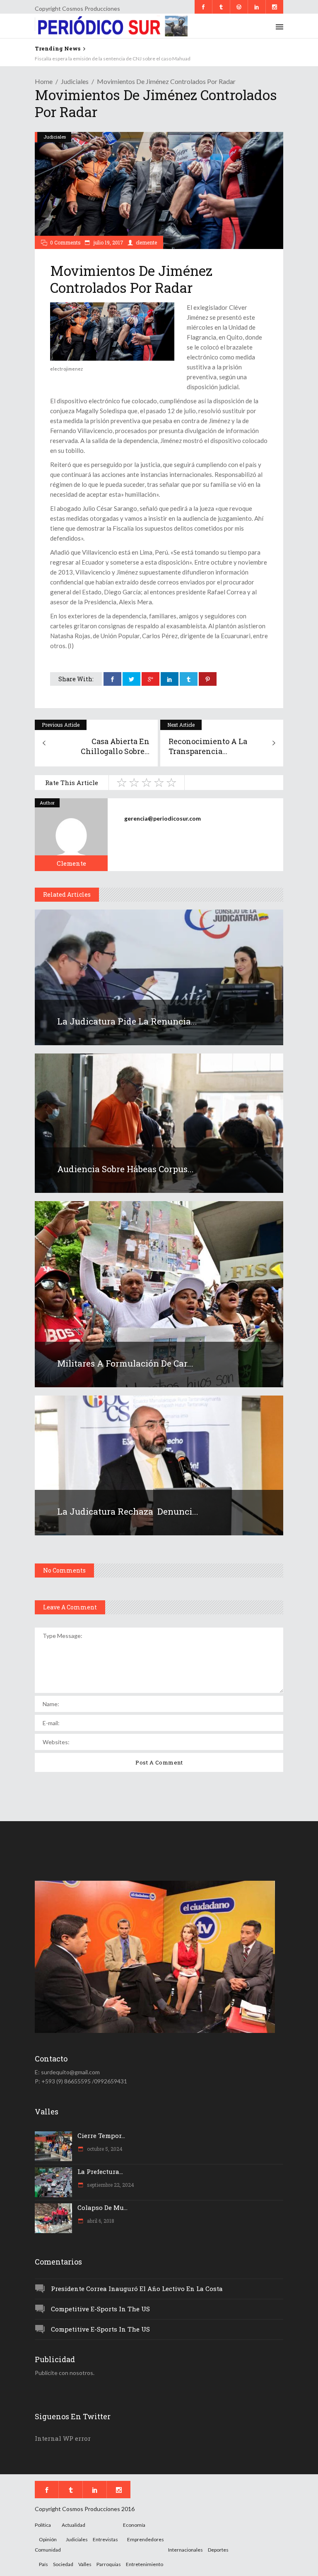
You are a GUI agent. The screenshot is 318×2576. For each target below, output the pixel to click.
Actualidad (73, 2525)
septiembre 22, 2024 (110, 2185)
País (43, 2564)
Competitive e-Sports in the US (100, 2309)
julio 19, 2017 (108, 242)
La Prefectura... (100, 2171)
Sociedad (63, 2564)
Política (43, 2525)
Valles (85, 2564)
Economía (134, 2525)
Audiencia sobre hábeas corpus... (125, 1169)
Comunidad (48, 2550)
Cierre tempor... (101, 2135)
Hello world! (49, 59)
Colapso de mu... (102, 2207)
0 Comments (65, 242)
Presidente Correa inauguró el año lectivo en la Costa (137, 2289)
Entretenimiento (145, 2564)
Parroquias (109, 2564)
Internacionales (185, 2550)
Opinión (48, 2539)
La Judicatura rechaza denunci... (128, 1511)
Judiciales (75, 81)
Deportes (218, 2550)
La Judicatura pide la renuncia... (127, 1021)
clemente (146, 242)
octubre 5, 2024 (104, 2149)
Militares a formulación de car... (125, 1363)
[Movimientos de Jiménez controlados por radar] (71, 835)
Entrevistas (105, 2539)
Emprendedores (146, 2539)
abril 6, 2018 (100, 2221)
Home (44, 81)
